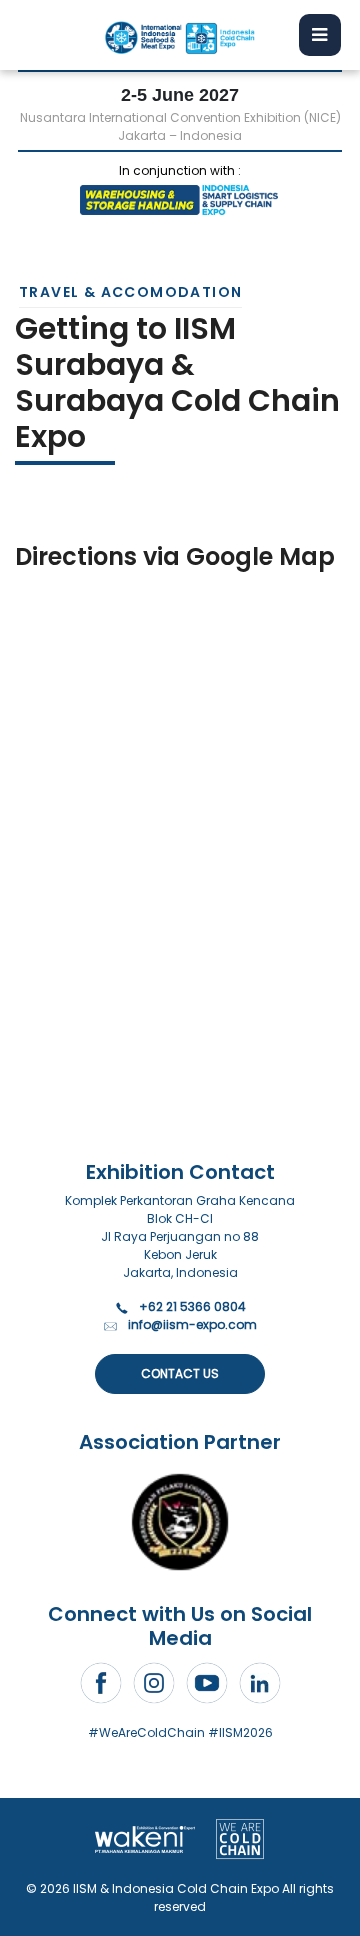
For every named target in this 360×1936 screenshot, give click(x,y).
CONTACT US (180, 1373)
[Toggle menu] (320, 35)
